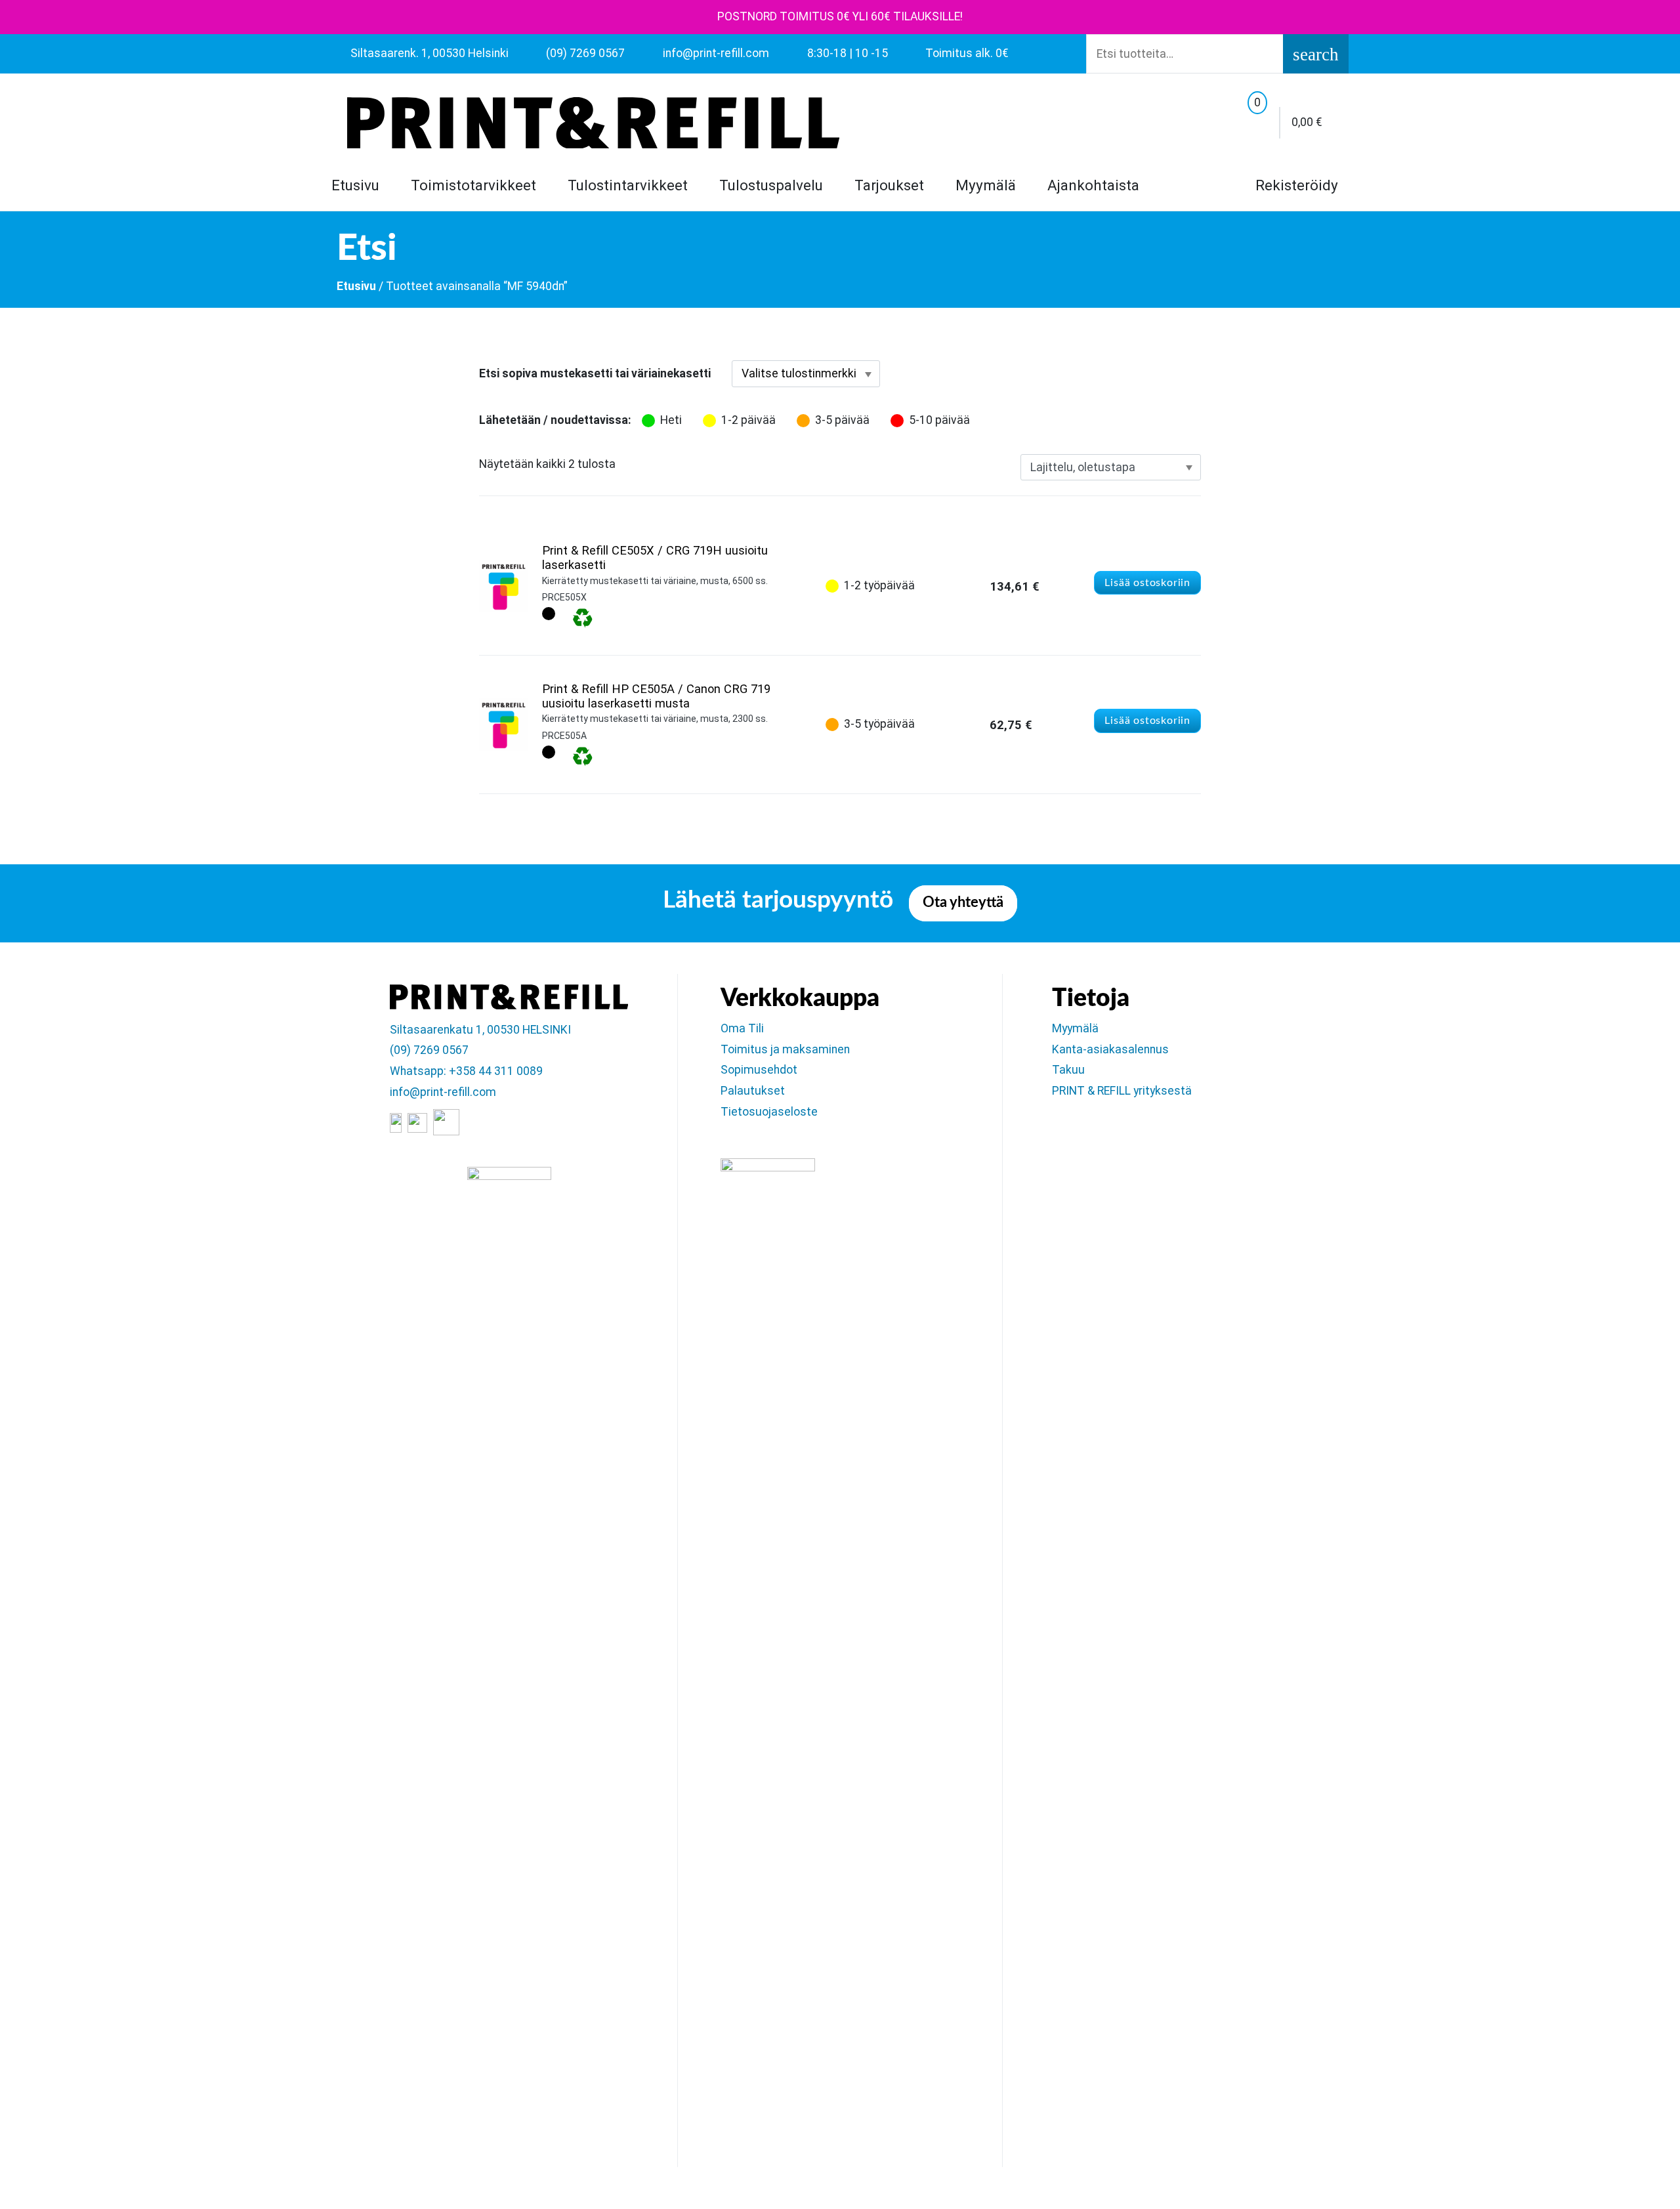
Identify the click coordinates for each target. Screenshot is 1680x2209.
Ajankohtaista (1093, 185)
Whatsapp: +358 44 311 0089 (466, 1071)
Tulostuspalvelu (771, 185)
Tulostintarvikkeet (628, 185)
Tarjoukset (889, 185)
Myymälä (986, 185)
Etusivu (355, 185)
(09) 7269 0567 (429, 1050)
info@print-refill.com (443, 1092)
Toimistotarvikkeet (473, 185)
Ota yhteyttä (963, 903)
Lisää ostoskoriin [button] (1147, 583)
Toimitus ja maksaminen (785, 1049)
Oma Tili (742, 1028)
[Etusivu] (593, 123)
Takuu (1068, 1070)
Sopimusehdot (759, 1070)
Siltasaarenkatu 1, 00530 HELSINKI (480, 1030)
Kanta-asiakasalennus (1110, 1049)
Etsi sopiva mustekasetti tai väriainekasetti (595, 373)
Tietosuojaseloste (769, 1112)
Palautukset (753, 1091)
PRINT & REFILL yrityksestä (1122, 1091)
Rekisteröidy (1295, 185)
